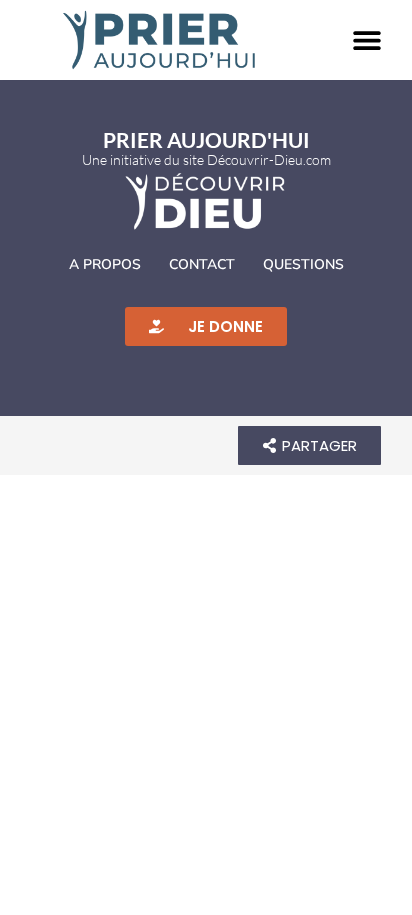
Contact (202, 264)
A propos (105, 264)
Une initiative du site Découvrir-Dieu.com (206, 159)
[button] (366, 40)
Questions (303, 264)
